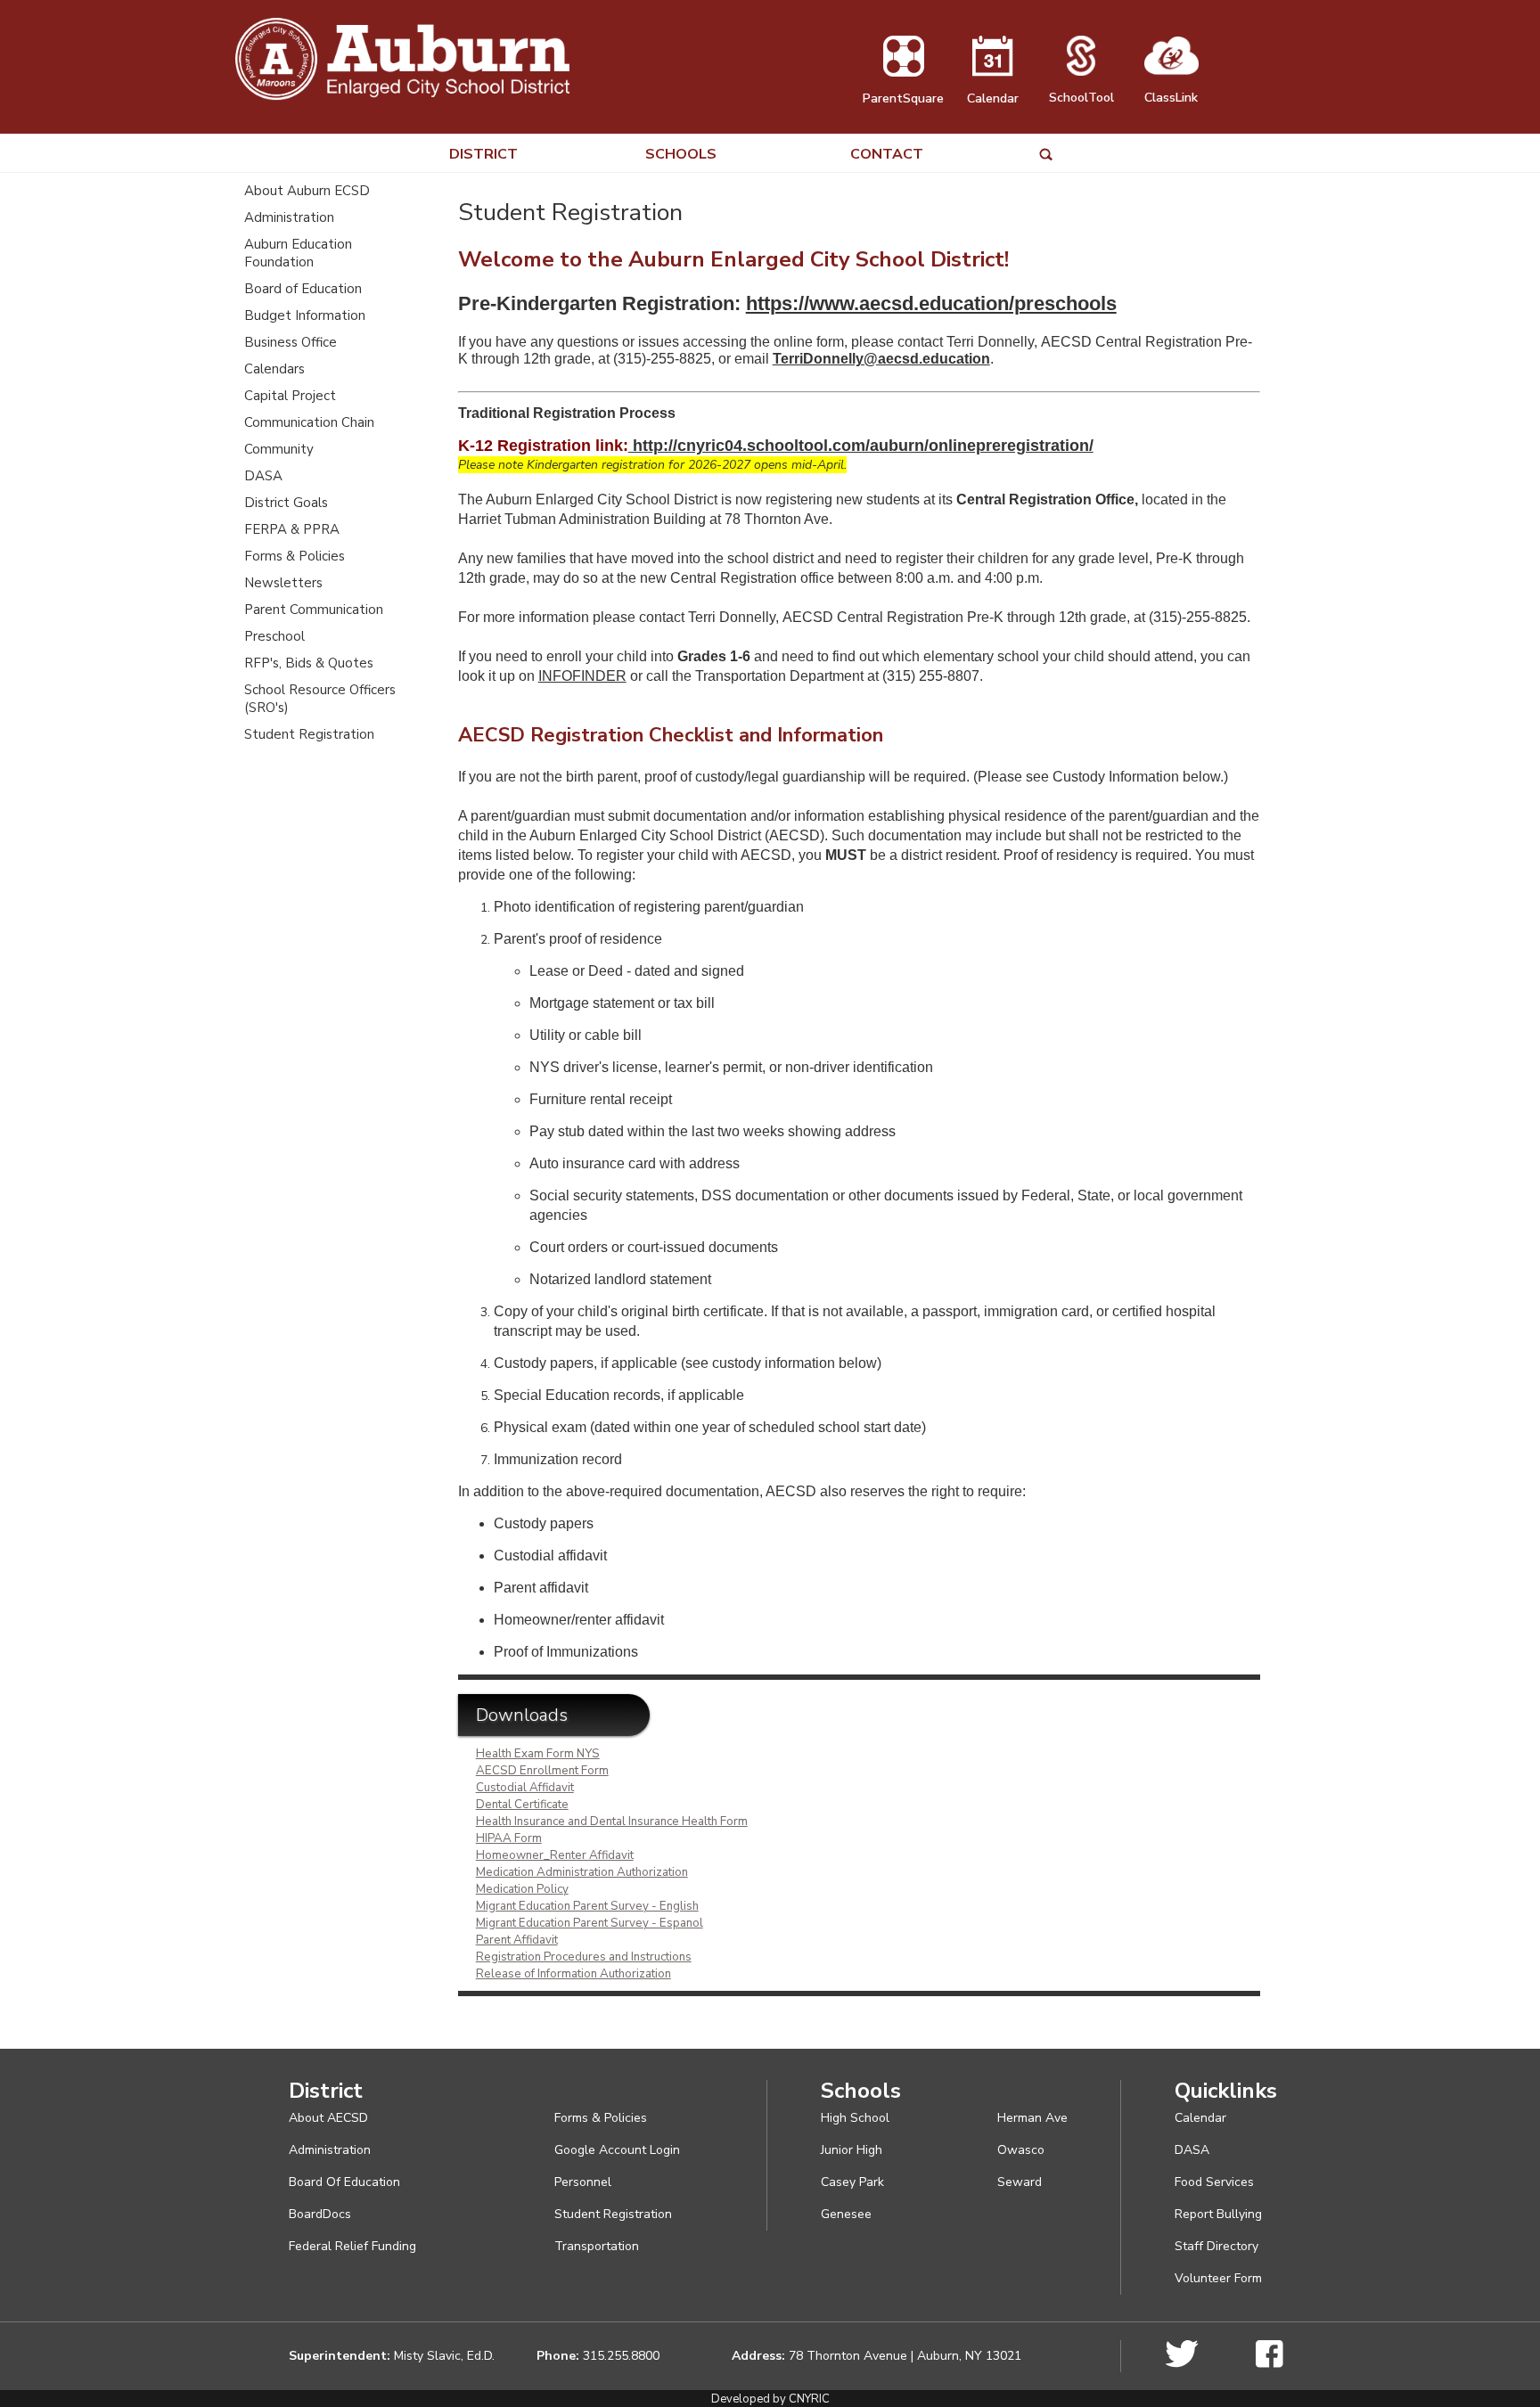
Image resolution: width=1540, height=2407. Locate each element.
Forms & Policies (295, 556)
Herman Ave (1032, 2118)
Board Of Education (344, 2182)
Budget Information (305, 315)
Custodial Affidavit (525, 1788)
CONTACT (887, 155)
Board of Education (303, 289)
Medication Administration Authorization (582, 1872)
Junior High (852, 2150)
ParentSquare (903, 98)
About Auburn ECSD (307, 191)
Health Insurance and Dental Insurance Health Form (612, 1822)
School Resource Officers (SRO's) (320, 699)
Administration (289, 217)
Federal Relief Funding (352, 2246)
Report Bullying (1218, 2214)
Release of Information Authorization (573, 1974)
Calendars (274, 369)
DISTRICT (483, 155)
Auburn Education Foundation (298, 253)
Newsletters (283, 583)
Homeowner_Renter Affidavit (555, 1855)
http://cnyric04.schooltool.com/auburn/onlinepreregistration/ (861, 446)
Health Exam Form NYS (538, 1754)
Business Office (291, 342)
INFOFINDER (582, 676)
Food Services (1214, 2182)
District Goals (286, 503)
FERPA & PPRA (292, 529)
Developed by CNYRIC (770, 2399)
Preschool (274, 636)
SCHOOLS (681, 155)
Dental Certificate (522, 1805)
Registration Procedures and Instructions (584, 1957)
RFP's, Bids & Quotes (309, 663)
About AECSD (328, 2118)
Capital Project (290, 396)
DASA (263, 476)
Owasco (1021, 2150)
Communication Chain (309, 422)
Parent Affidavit (517, 1940)
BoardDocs (320, 2214)
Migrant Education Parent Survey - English (587, 1906)
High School (855, 2118)
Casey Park (852, 2182)
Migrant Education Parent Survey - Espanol (590, 1923)
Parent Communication (314, 610)
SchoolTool (1081, 98)
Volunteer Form (1218, 2278)
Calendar (993, 98)
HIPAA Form (509, 1838)
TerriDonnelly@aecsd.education (881, 359)
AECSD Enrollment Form (542, 1771)
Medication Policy (522, 1889)
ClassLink (1171, 98)
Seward (1020, 2182)
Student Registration (309, 734)
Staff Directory (1216, 2246)
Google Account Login (617, 2150)
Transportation (597, 2246)
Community (279, 449)
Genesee (846, 2214)
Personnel (583, 2182)
